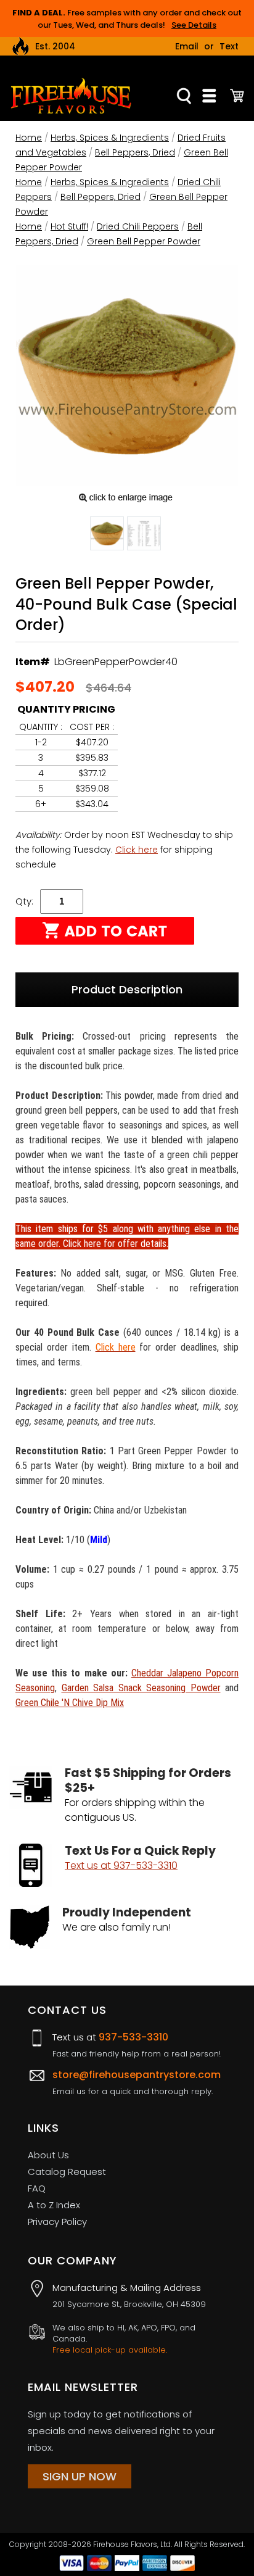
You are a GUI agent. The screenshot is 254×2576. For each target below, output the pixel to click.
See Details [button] (194, 25)
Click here (137, 850)
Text (229, 46)
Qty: (24, 901)
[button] (107, 536)
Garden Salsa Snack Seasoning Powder (141, 1688)
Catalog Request (67, 2172)
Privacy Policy (57, 2222)
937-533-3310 (133, 2037)
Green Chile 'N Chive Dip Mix (70, 1703)
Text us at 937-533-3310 (121, 1866)
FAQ (37, 2188)
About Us (48, 2155)
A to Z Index (54, 2205)
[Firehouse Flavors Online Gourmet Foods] (71, 95)
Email (187, 46)
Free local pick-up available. (110, 2350)
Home (29, 138)
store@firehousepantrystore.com (137, 2075)
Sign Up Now (80, 2476)
